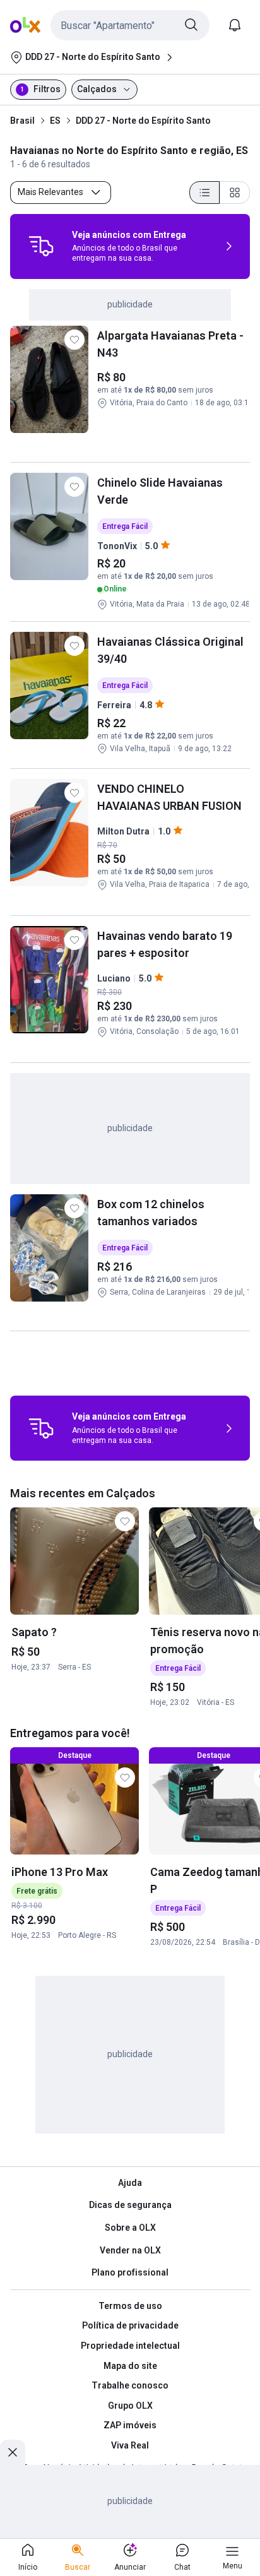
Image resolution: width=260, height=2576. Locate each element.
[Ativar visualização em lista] (204, 193)
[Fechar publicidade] (13, 2452)
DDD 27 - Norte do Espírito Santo (143, 121)
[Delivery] (41, 246)
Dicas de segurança (130, 2205)
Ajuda (130, 2183)
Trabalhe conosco (130, 2385)
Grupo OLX (130, 2406)
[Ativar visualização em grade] (235, 193)
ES (55, 121)
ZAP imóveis (130, 2425)
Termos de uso (130, 2306)
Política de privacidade (130, 2325)
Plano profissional (130, 2272)
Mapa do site (130, 2366)
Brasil (22, 121)
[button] (130, 25)
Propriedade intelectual (130, 2346)
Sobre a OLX (130, 2228)
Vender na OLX (130, 2250)
